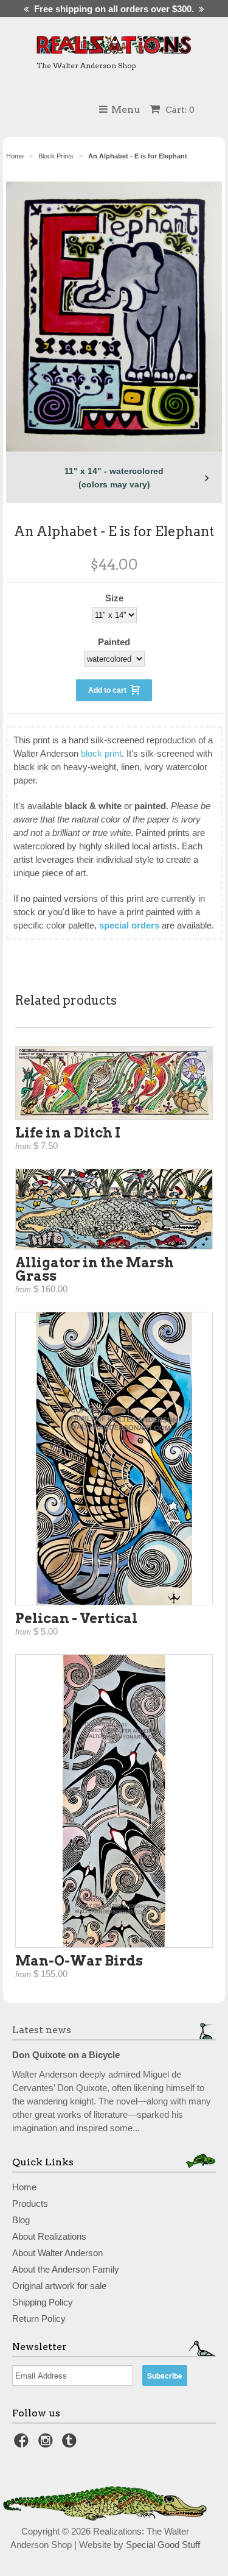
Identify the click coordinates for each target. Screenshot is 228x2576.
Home (24, 2187)
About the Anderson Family (66, 2269)
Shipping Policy (43, 2302)
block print (101, 753)
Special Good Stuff (163, 2545)
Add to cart (109, 690)
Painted (114, 642)
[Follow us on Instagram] (47, 2444)
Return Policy (39, 2319)
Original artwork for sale (59, 2286)
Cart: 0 (179, 110)
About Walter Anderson (57, 2253)
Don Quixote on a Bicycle (66, 2055)
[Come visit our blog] (71, 2444)
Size (114, 598)
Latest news (42, 2030)
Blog (21, 2220)
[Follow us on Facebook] (23, 2444)
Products (30, 2203)
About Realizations (49, 2236)
